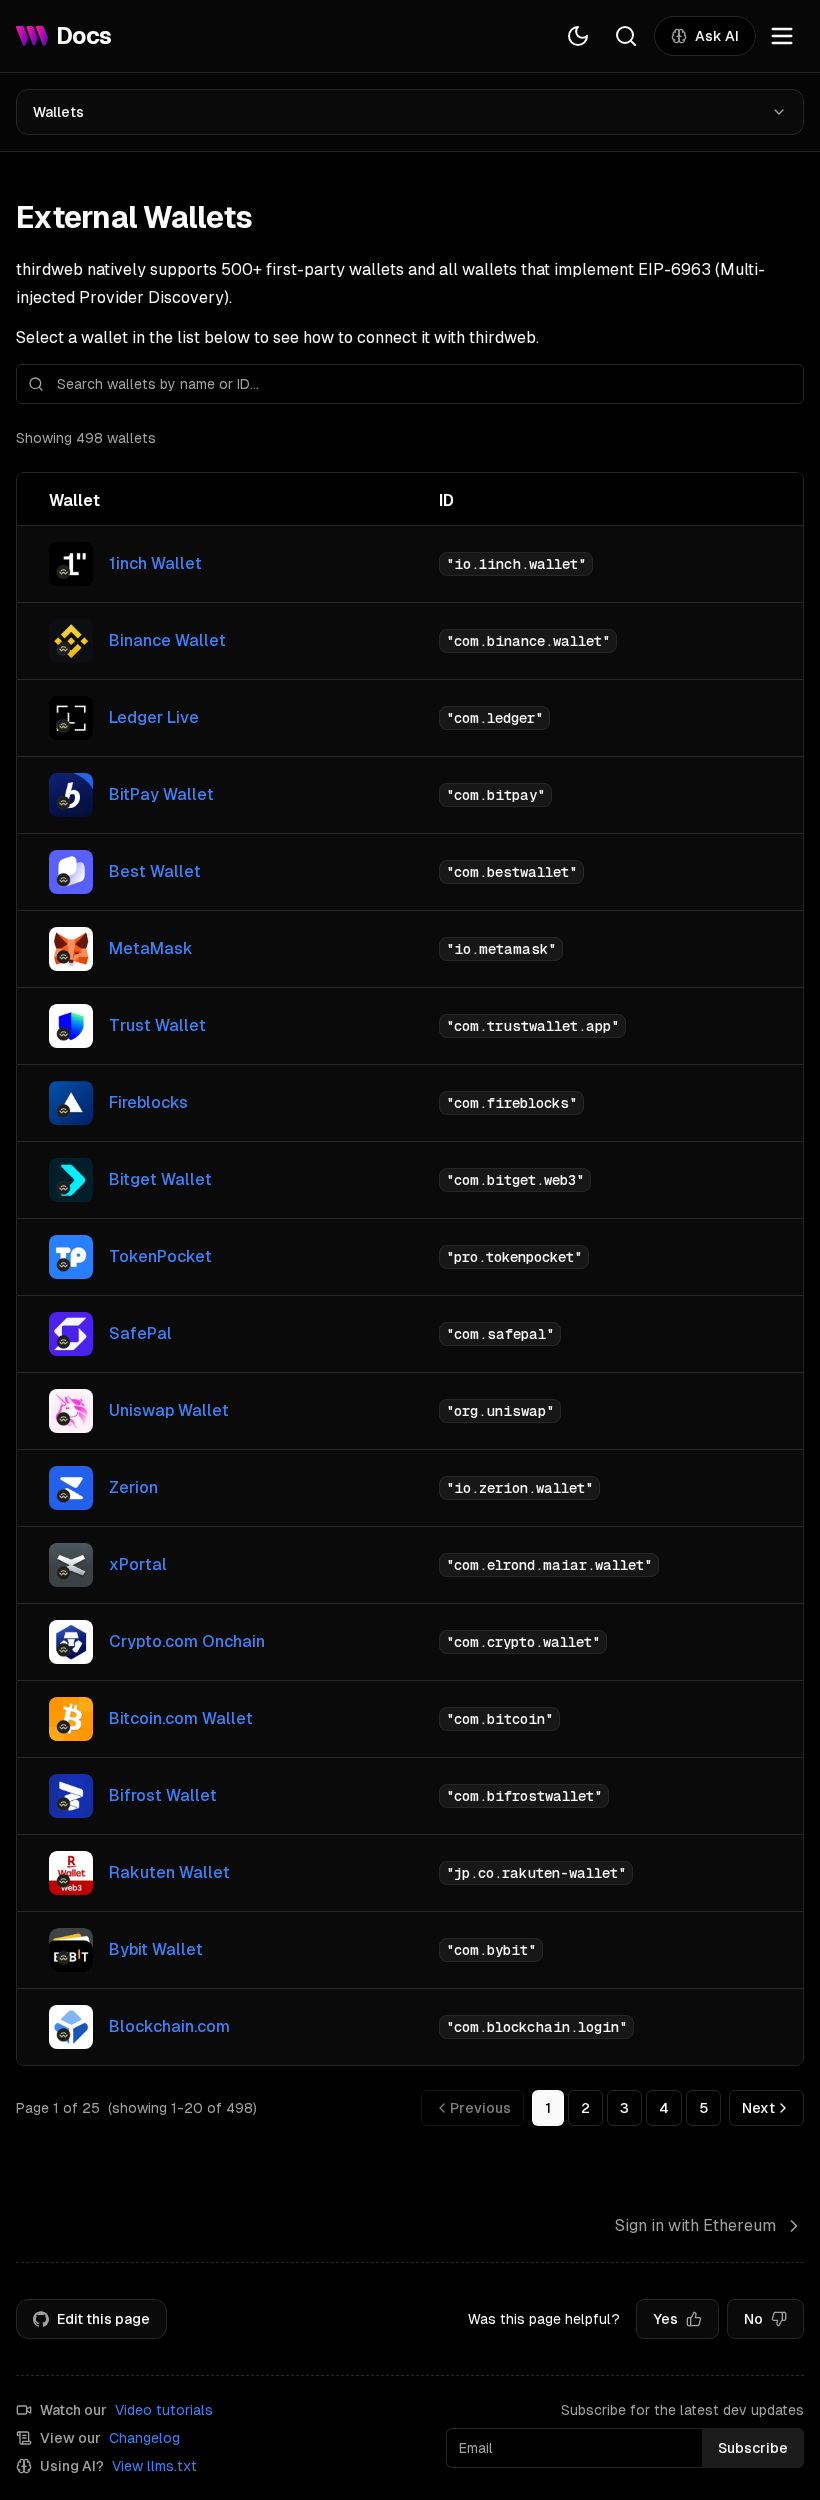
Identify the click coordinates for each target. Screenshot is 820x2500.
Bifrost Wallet (163, 1795)
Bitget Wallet (160, 1179)
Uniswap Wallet (169, 1410)
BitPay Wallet (161, 794)
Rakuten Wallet (169, 1872)
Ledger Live (154, 717)
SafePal (140, 1333)
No (753, 2319)
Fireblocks (148, 1102)
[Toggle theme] (578, 36)
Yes (665, 2319)
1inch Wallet (155, 563)
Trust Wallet (157, 1025)
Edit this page (103, 2319)
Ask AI (717, 36)
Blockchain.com (169, 2026)
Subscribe (753, 2448)
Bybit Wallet (156, 1949)
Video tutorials (164, 2410)
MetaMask (151, 948)
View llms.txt (154, 2466)
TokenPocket (160, 1256)
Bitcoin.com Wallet (181, 1718)
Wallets (58, 112)
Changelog (144, 2438)
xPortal (138, 1564)
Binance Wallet (167, 640)
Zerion (133, 1487)
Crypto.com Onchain (187, 1641)
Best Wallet (155, 871)
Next (758, 2108)
